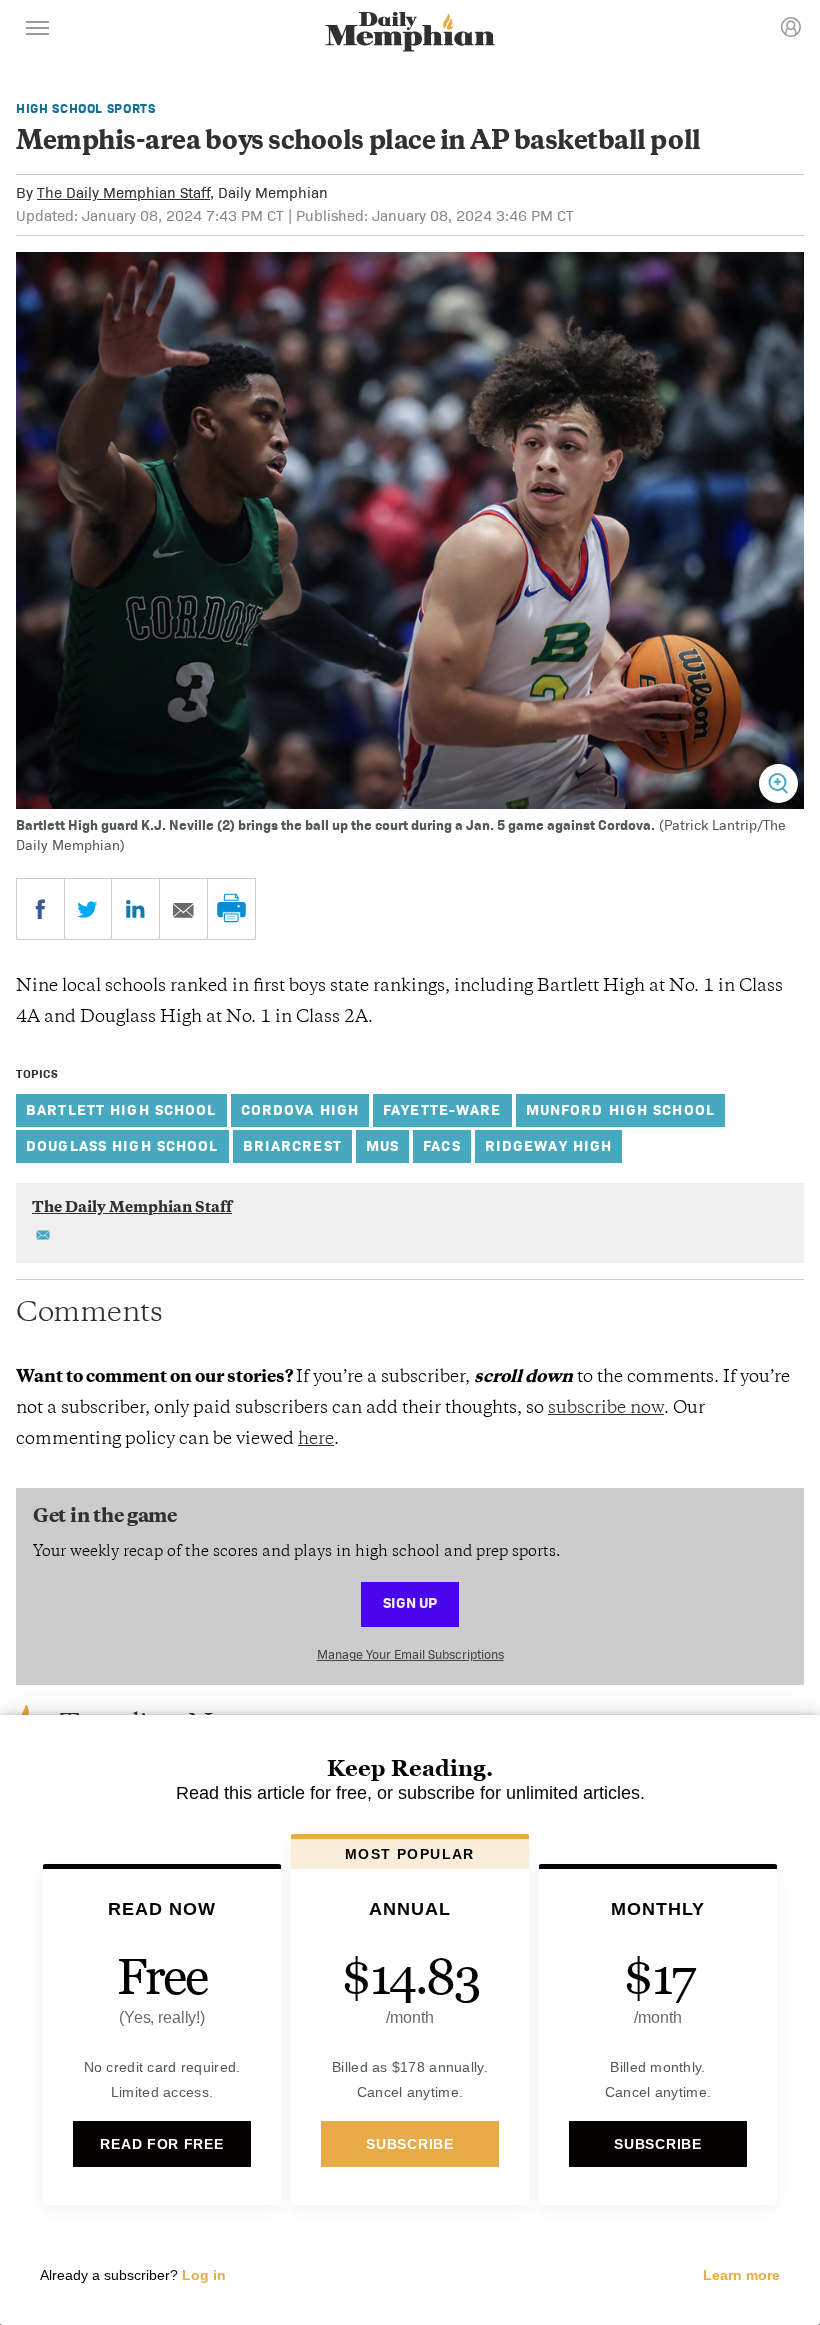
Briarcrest (292, 1145)
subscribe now (606, 1409)
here (316, 1440)
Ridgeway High (549, 1145)
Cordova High (300, 1109)
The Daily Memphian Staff (123, 192)
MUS (382, 1145)
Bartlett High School (121, 1109)
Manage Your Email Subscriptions (410, 1654)
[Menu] (38, 31)
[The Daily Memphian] (410, 33)
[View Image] (778, 783)
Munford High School (620, 1109)
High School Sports (86, 108)
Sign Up (410, 1602)
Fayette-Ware (442, 1109)
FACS (442, 1145)
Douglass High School (122, 1145)
